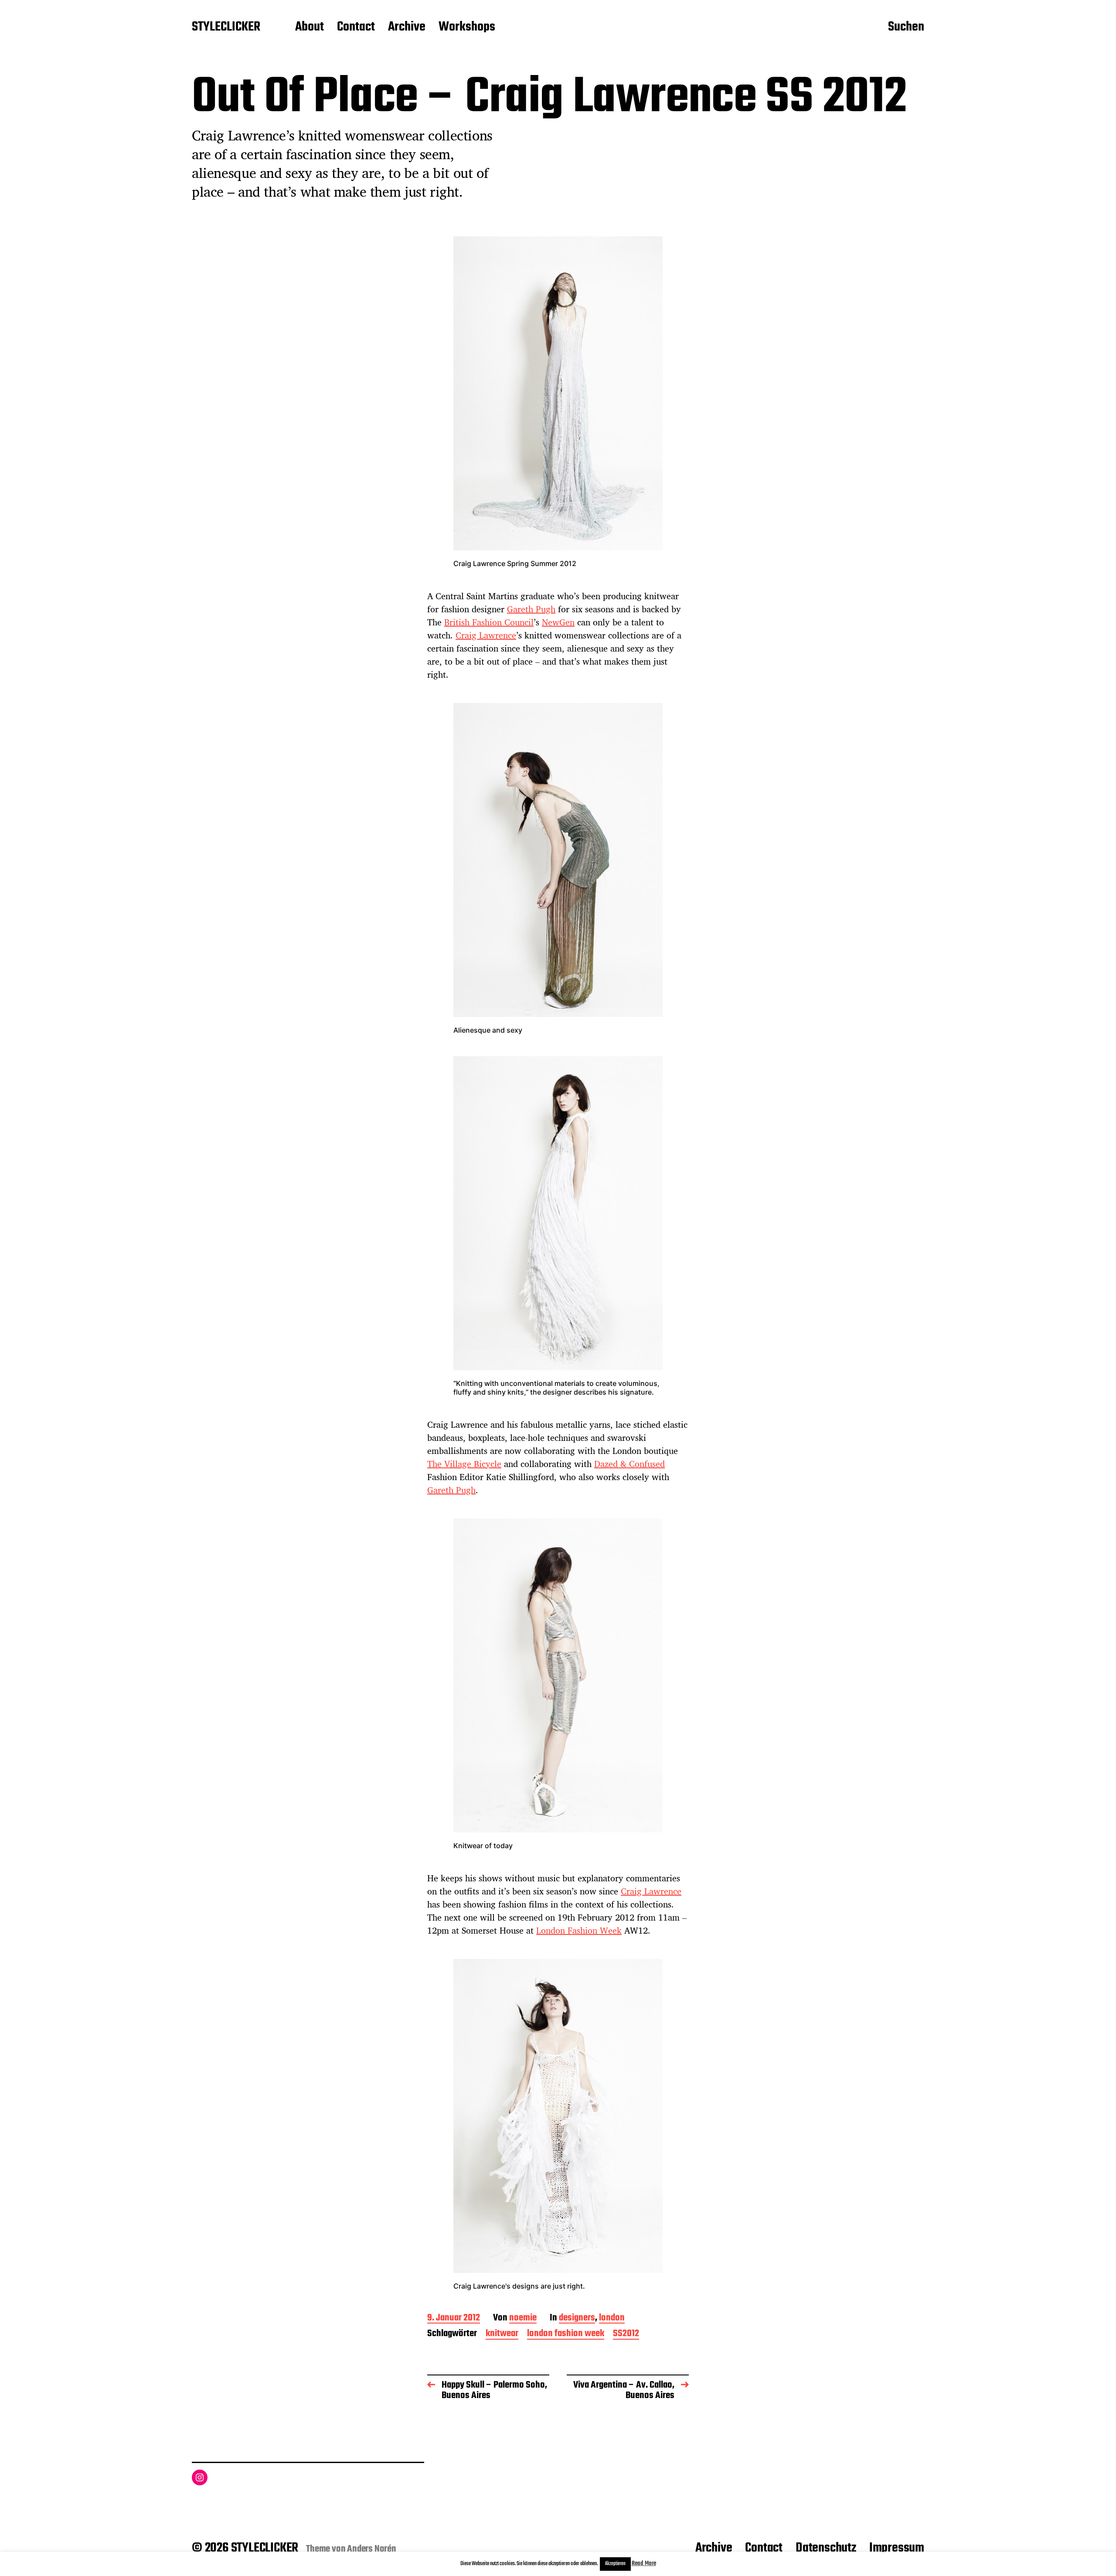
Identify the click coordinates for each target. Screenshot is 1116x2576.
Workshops (467, 27)
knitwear (502, 2334)
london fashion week (566, 2334)
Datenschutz (826, 2548)
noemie (523, 2318)
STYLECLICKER (226, 27)
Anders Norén (372, 2549)
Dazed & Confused (629, 1464)
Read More (644, 2564)
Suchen (906, 27)
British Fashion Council (489, 622)
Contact (356, 27)
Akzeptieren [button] (615, 2564)
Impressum (897, 2548)
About (310, 27)
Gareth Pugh (531, 609)
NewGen (558, 622)
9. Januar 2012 (454, 2318)
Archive (407, 27)
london (612, 2318)
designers (577, 2318)
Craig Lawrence (486, 635)
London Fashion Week (579, 1930)
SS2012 (626, 2334)
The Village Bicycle (464, 1464)
